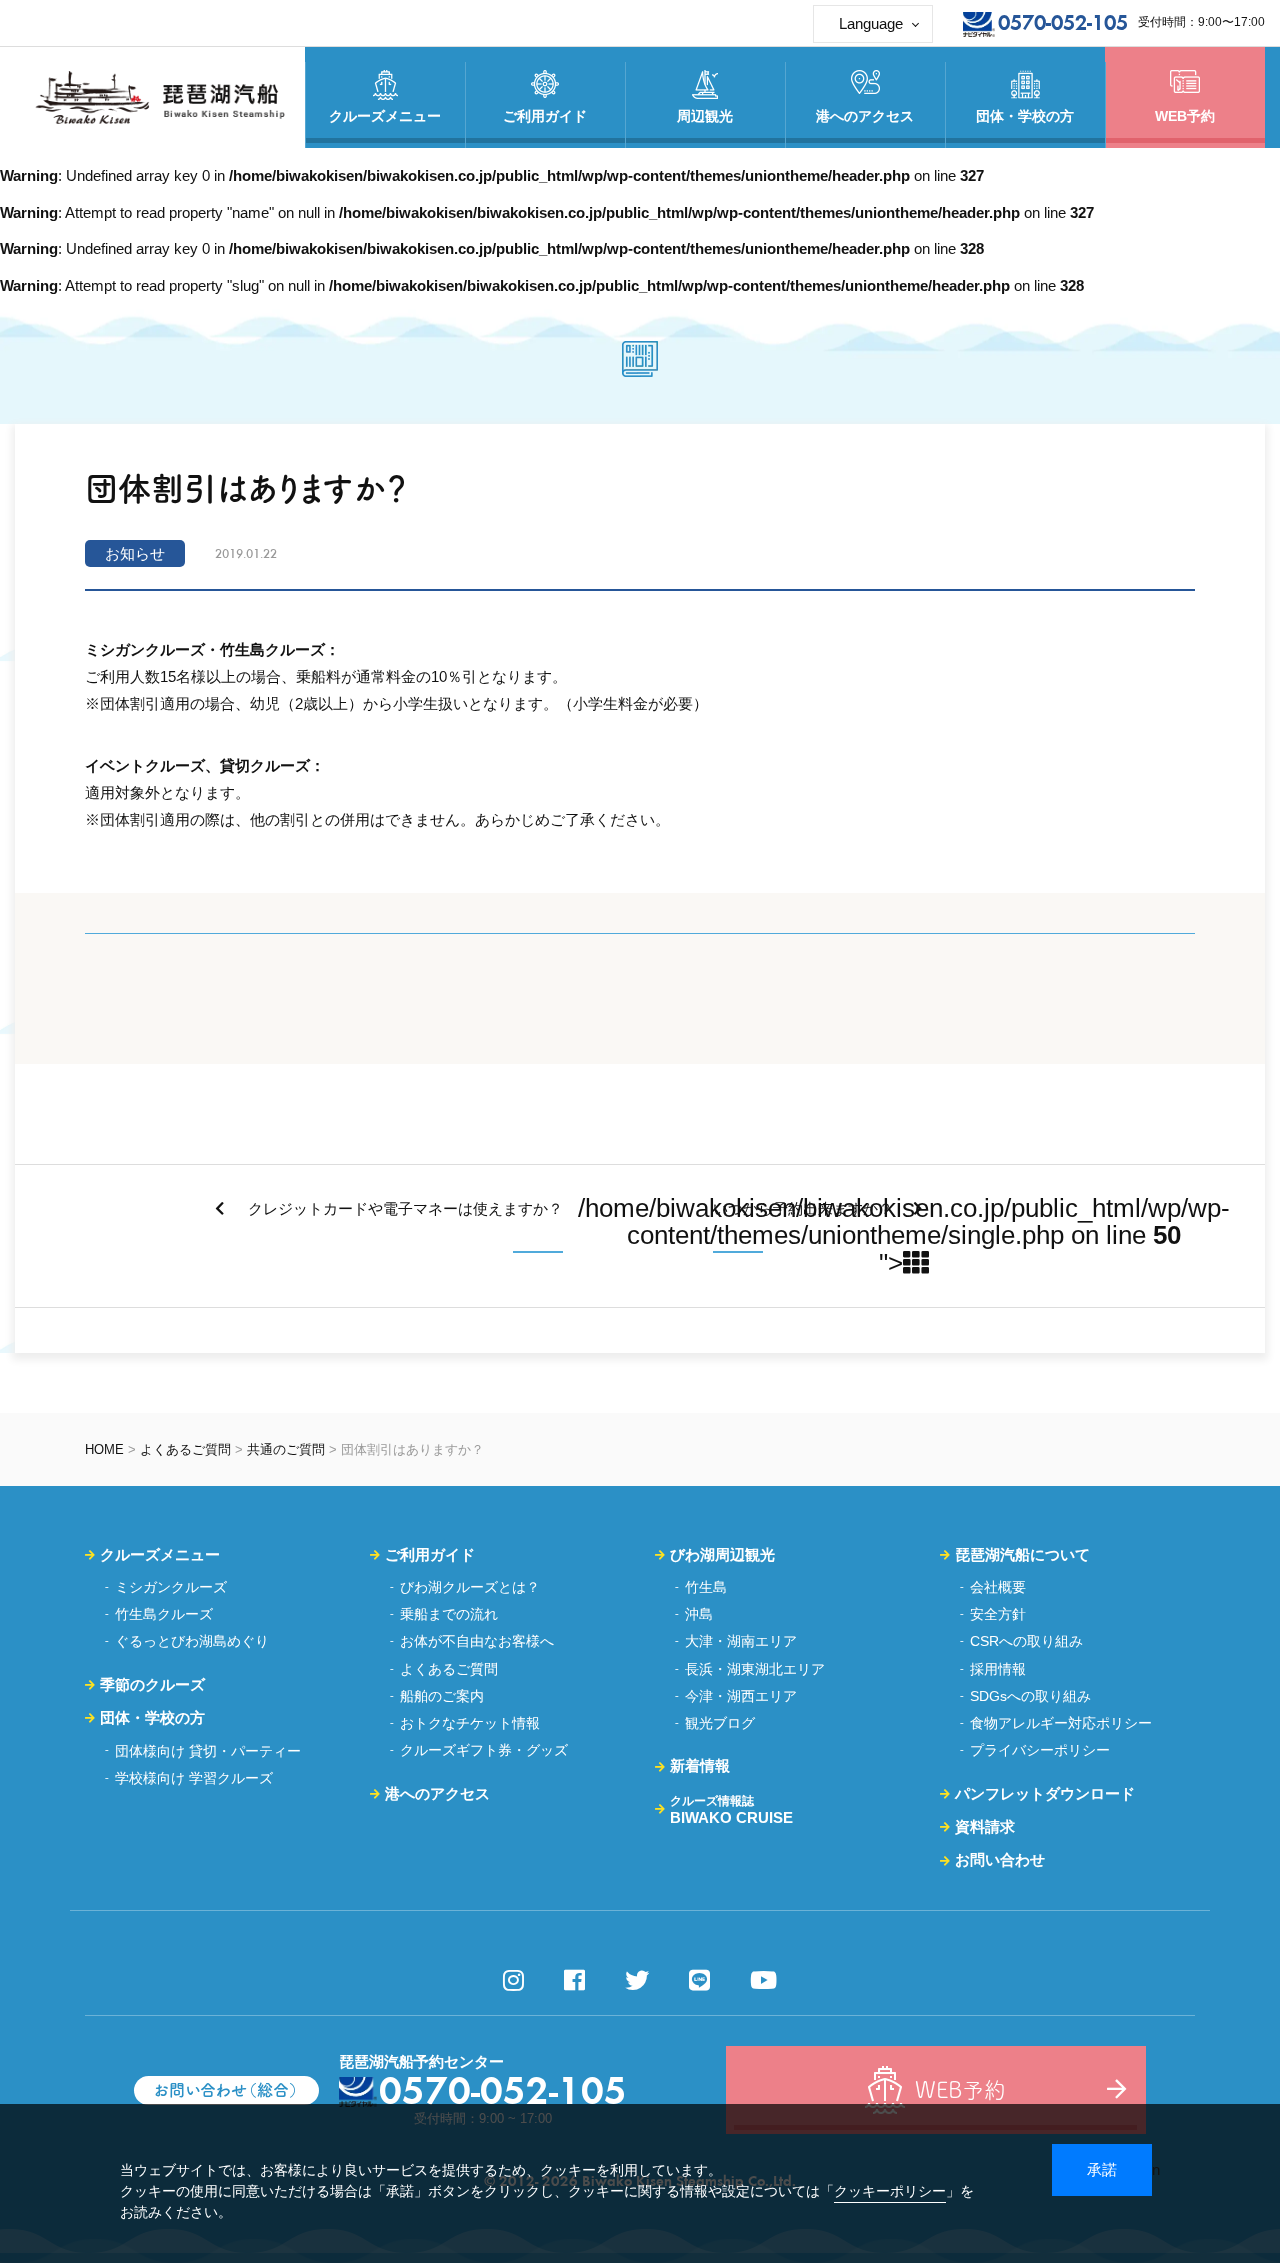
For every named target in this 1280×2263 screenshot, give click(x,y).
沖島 (699, 1614)
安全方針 (998, 1614)
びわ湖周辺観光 (722, 1554)
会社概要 (998, 1587)
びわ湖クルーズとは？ (470, 1587)
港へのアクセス (437, 1793)
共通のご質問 (286, 1449)
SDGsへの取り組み (1030, 1696)
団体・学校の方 (152, 1717)
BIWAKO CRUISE (731, 1810)
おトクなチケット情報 (470, 1723)
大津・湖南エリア (741, 1641)
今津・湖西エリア (741, 1696)
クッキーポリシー (890, 2191)
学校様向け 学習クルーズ (194, 1778)
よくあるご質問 (185, 1449)
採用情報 (998, 1669)
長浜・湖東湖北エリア (755, 1669)
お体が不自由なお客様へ (477, 1641)
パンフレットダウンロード (1045, 1793)
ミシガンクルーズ (171, 1587)
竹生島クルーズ (164, 1614)
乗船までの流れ (449, 1614)
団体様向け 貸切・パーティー (208, 1751)
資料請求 (985, 1826)
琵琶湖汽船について (1022, 1554)
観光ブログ (720, 1723)
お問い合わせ (1000, 1859)
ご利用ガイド (430, 1554)
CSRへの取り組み (1026, 1641)
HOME (104, 1449)
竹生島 (706, 1587)
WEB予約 (1185, 116)
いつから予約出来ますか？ (803, 1208)
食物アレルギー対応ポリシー (1061, 1723)
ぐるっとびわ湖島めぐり (192, 1641)
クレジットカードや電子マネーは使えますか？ (403, 1208)
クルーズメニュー (160, 1554)
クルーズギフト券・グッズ (484, 1750)
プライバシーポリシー (1040, 1750)
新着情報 (700, 1765)
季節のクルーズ (152, 1684)
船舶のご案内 (442, 1696)
